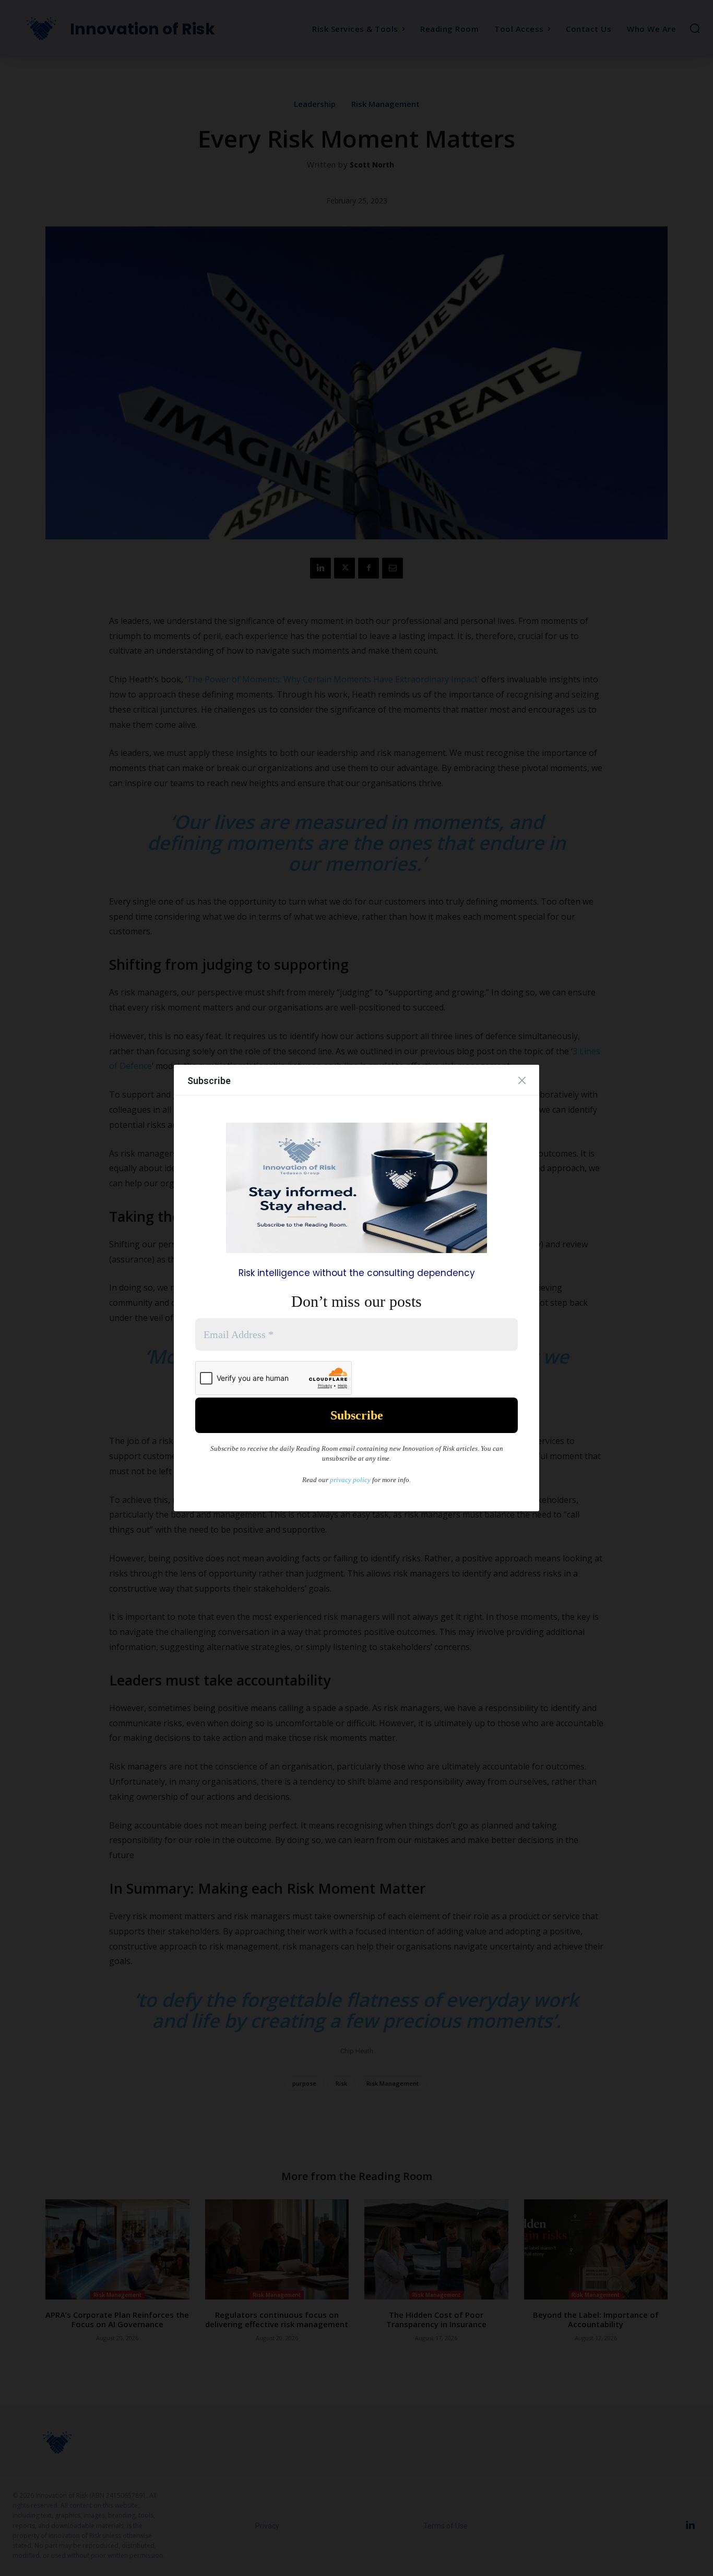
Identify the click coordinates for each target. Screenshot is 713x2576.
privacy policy (350, 1480)
